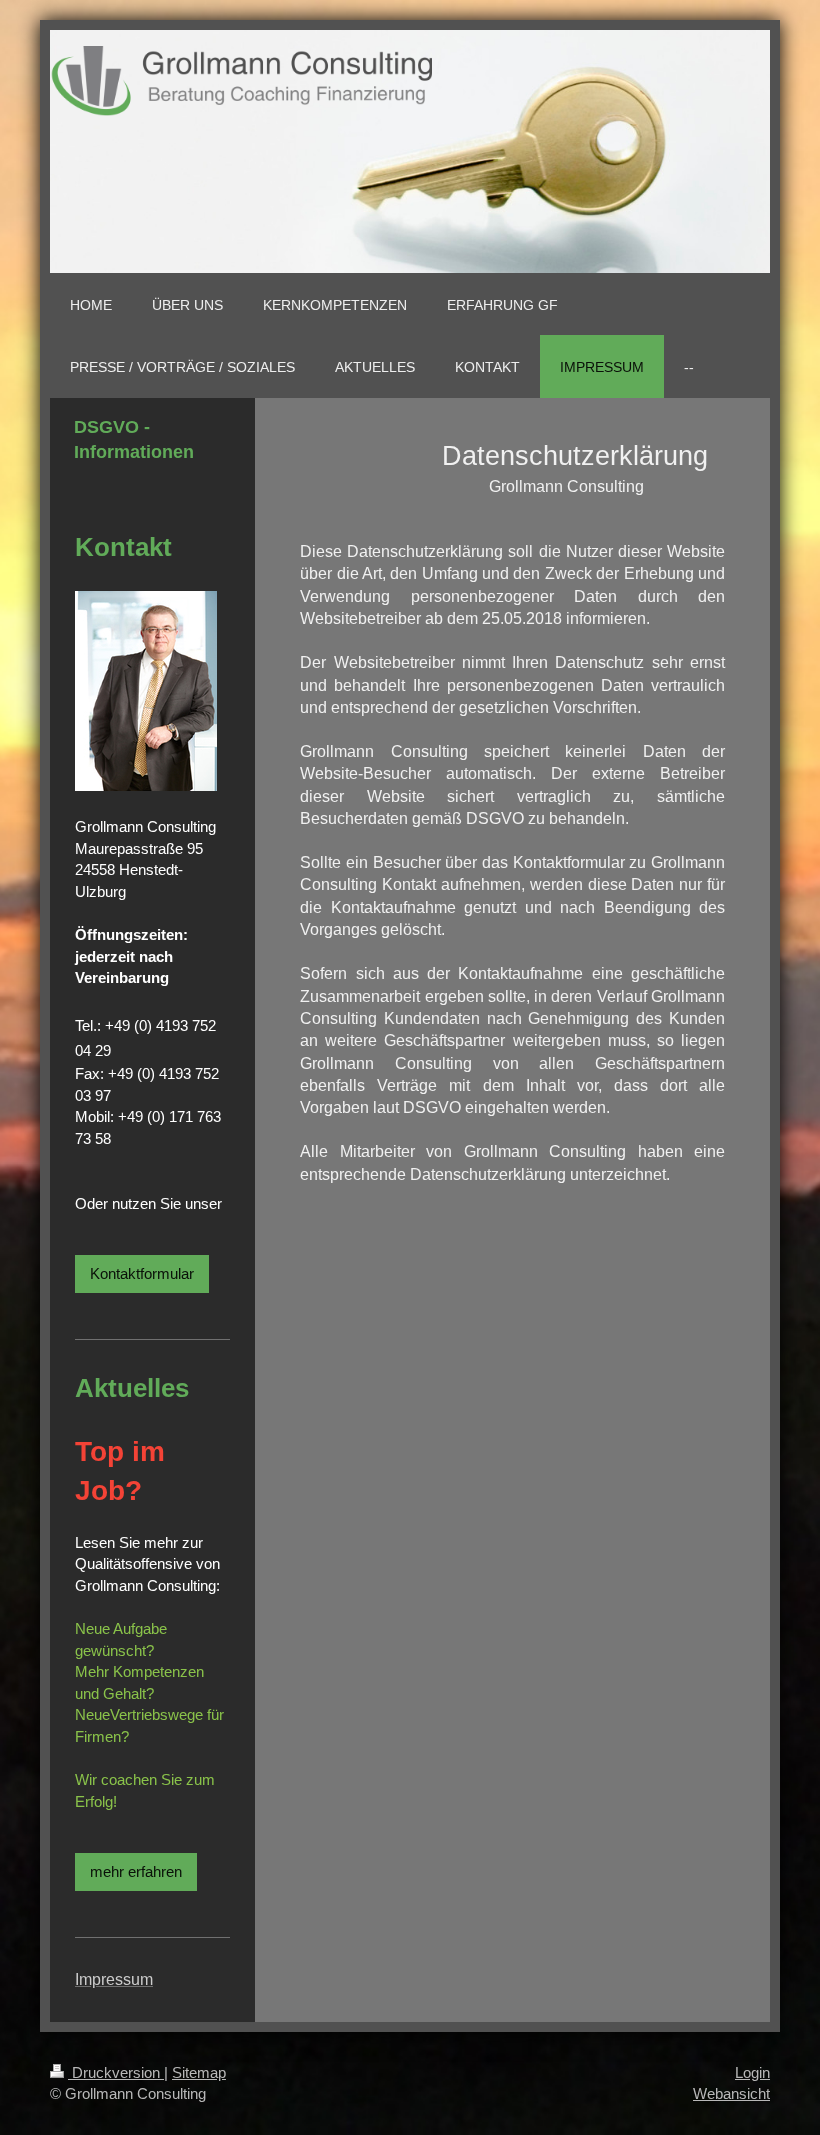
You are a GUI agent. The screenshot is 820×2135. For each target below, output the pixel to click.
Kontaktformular (142, 1273)
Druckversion (116, 2072)
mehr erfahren (136, 1871)
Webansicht (731, 2093)
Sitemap (199, 2072)
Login (752, 2072)
